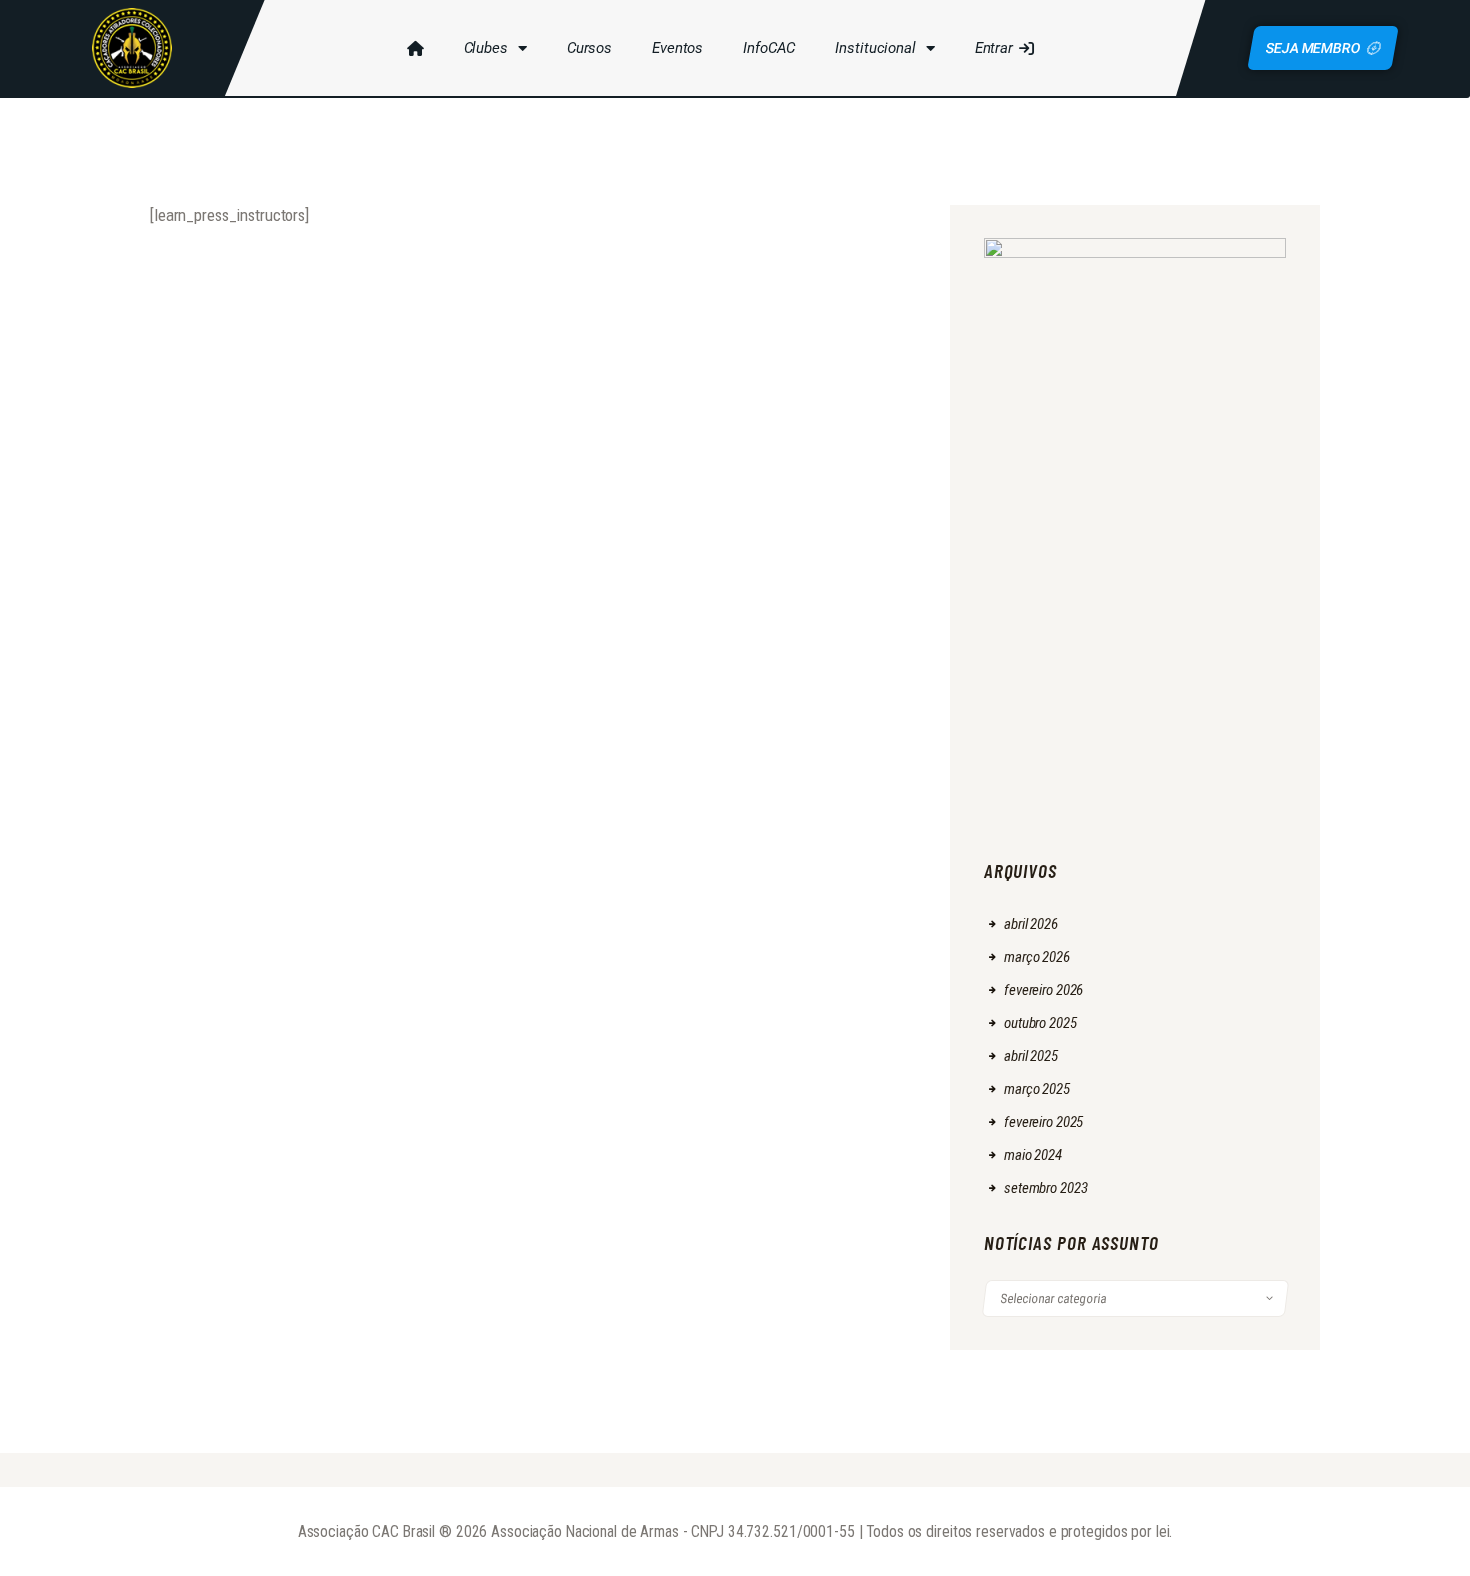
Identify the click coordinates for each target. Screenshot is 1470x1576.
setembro (1045, 1188)
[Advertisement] (1135, 708)
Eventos (677, 48)
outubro (1040, 1023)
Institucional (875, 48)
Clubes (486, 48)
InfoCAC (769, 48)
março (1037, 957)
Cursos (589, 48)
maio (1033, 1155)
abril (1031, 924)
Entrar (994, 48)
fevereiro (1043, 990)
